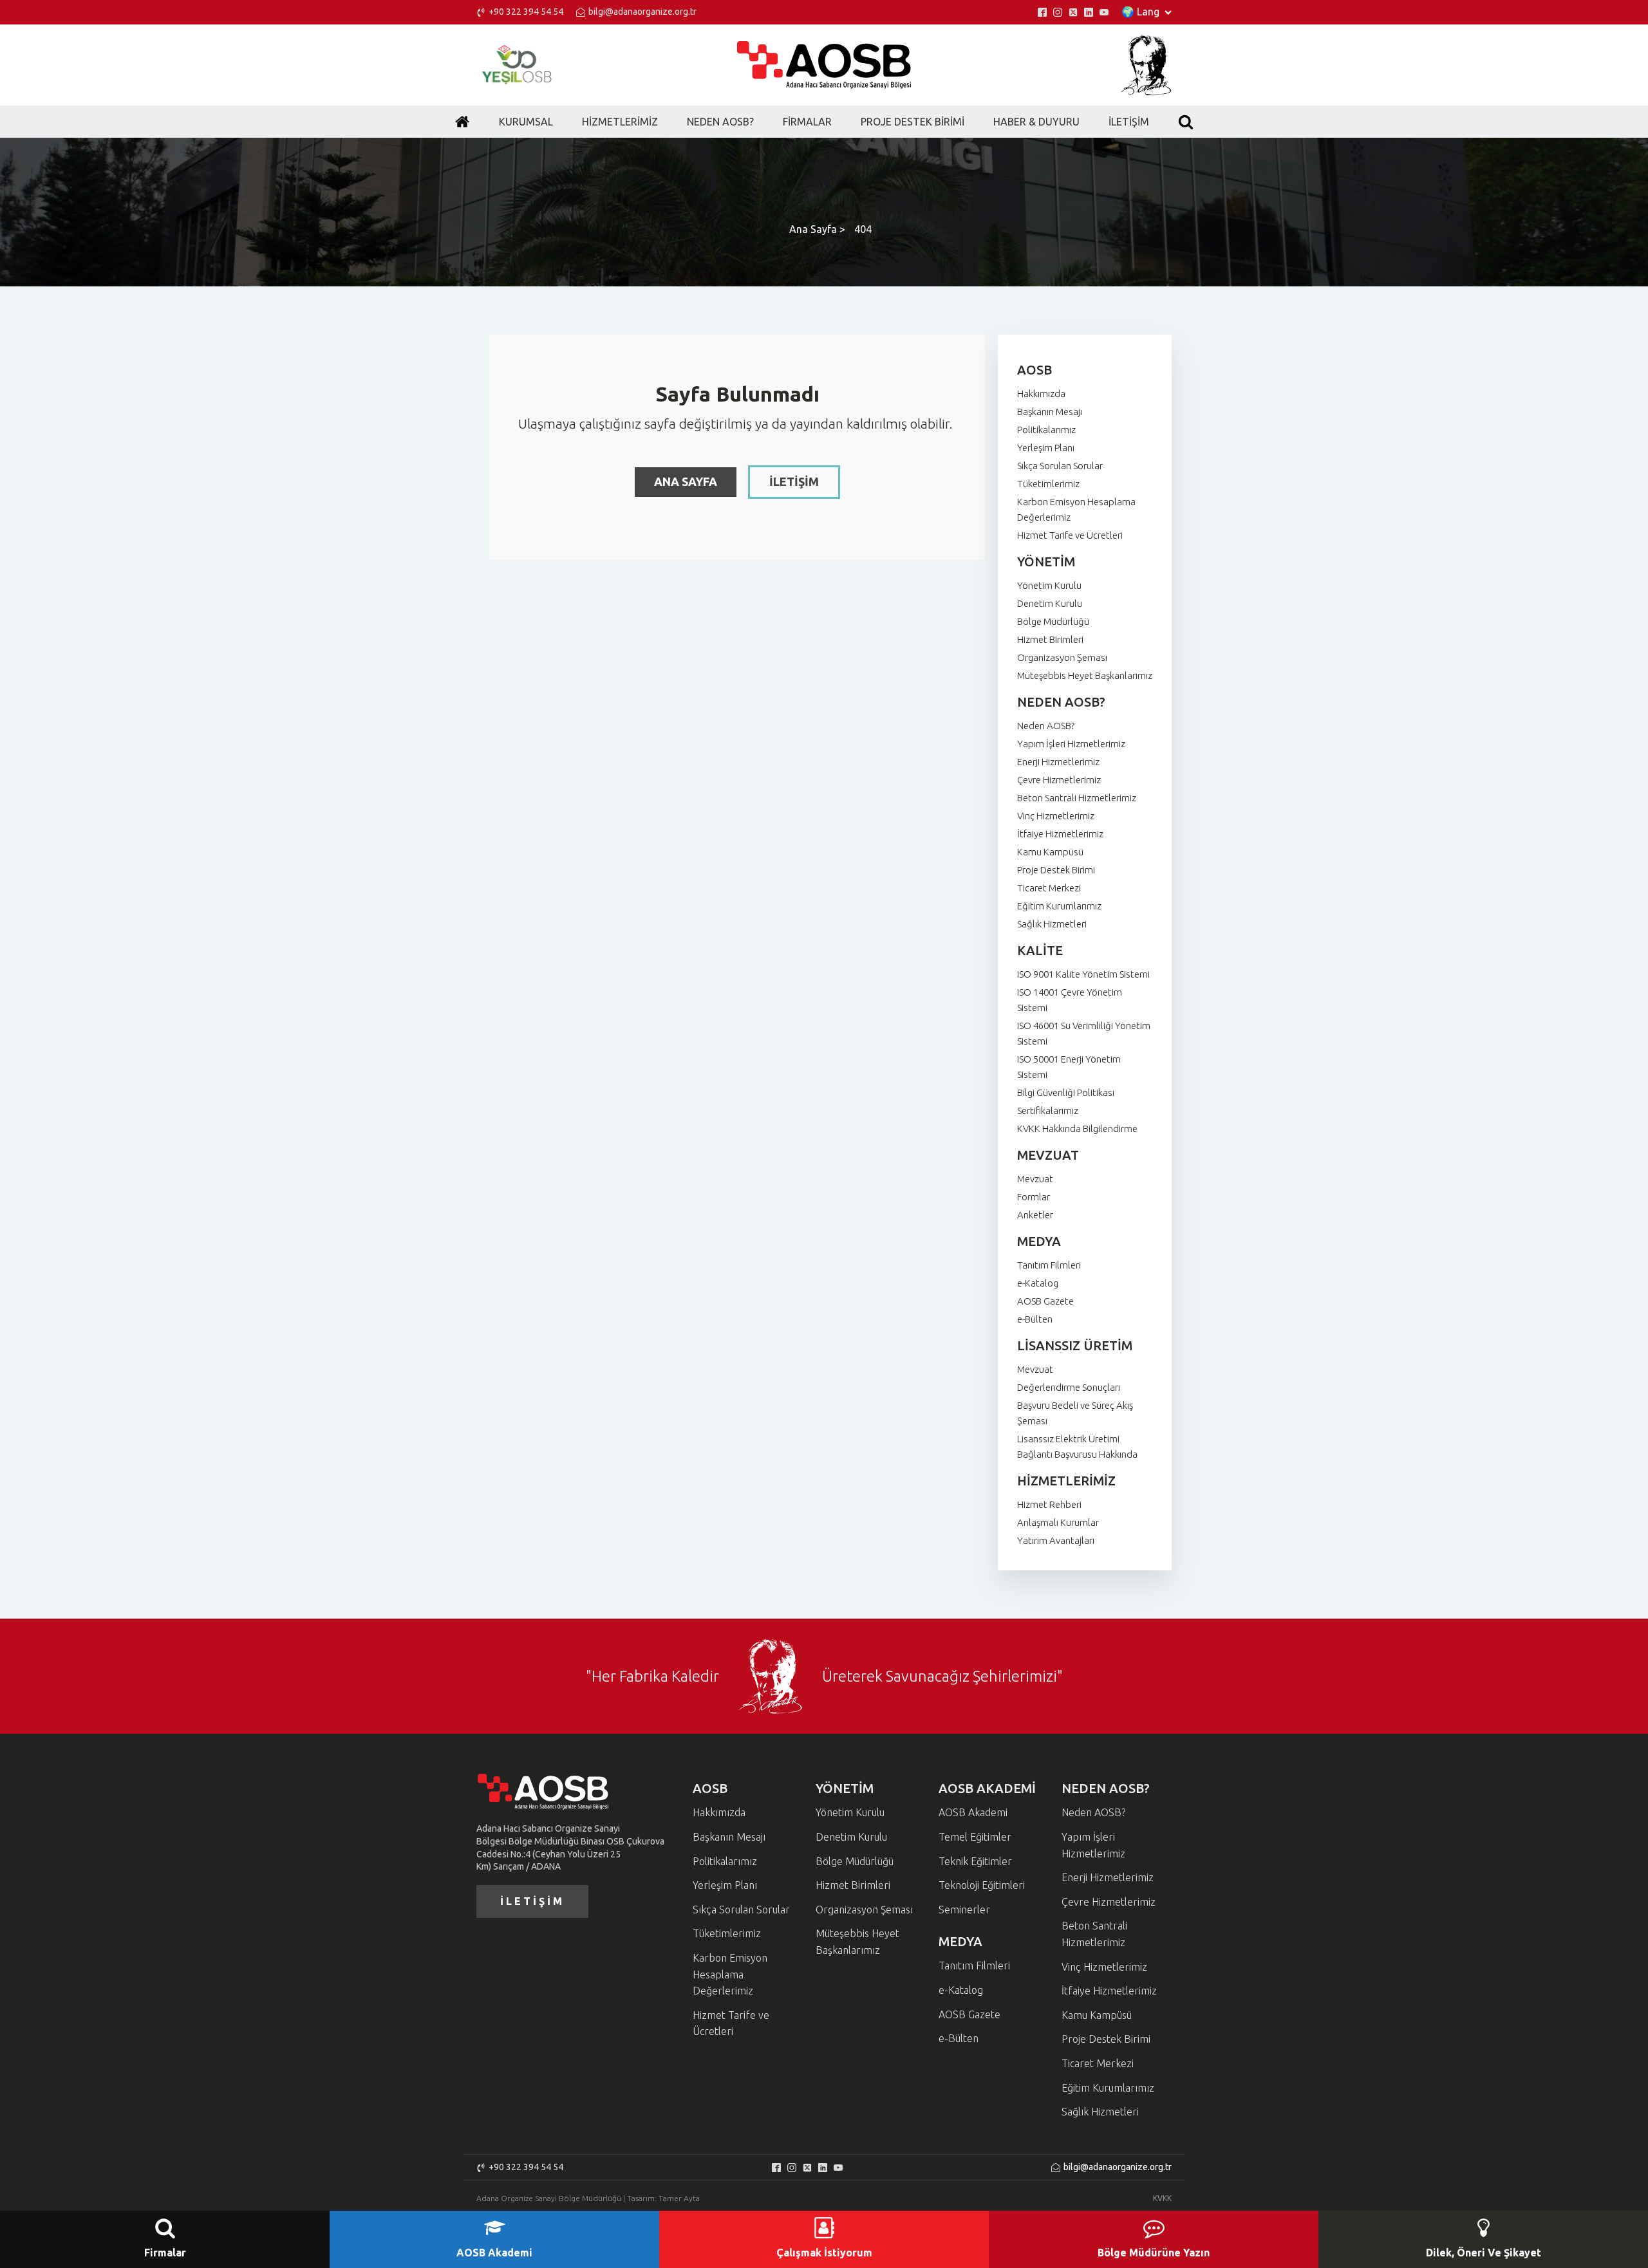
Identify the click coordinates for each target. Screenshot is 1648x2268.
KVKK (1162, 2198)
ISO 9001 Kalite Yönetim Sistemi (1083, 974)
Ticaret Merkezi (1049, 888)
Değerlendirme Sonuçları (1069, 1387)
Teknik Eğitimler (975, 1861)
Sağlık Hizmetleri (1052, 924)
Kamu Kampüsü (1050, 852)
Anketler (1035, 1215)
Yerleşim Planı (1046, 448)
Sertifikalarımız (1048, 1111)
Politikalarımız (1046, 430)
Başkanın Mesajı (1050, 412)
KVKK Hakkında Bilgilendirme (1077, 1129)
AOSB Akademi (973, 1812)
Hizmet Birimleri (1050, 639)
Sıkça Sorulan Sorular (1060, 466)
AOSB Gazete (1045, 1301)
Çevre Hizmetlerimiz (1059, 780)
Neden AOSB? (1046, 726)
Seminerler (964, 1910)
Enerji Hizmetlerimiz (1058, 762)
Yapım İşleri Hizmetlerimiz (1071, 744)
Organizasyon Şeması (1062, 657)
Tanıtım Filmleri (1049, 1265)
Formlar (1034, 1197)
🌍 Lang (1140, 12)
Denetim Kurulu (1050, 603)
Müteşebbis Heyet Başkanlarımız (1085, 675)
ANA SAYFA (686, 481)
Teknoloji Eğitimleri (982, 1885)
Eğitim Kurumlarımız (1059, 906)
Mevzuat (1035, 1179)
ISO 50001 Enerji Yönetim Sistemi (1069, 1067)
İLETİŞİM (794, 481)
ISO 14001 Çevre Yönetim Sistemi (1070, 1000)
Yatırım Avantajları (1056, 1540)
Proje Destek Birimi (1056, 870)
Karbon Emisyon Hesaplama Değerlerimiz (1076, 509)
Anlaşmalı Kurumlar (1058, 1522)
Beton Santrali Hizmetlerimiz (1077, 798)
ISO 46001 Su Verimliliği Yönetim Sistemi (1084, 1033)
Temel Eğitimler (975, 1837)
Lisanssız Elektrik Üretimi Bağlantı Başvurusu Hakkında (1077, 1446)
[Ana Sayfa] (462, 122)
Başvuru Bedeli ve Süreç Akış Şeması (1075, 1413)
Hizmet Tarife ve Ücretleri (1070, 535)
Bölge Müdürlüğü (1053, 621)
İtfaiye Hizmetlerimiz (1060, 834)
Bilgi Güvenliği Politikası (1066, 1092)
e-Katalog (1038, 1283)
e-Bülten (1035, 1319)
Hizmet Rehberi (1049, 1504)
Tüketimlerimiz (1048, 484)
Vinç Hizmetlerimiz (1056, 816)
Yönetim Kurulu (1049, 585)
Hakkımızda (1041, 394)
